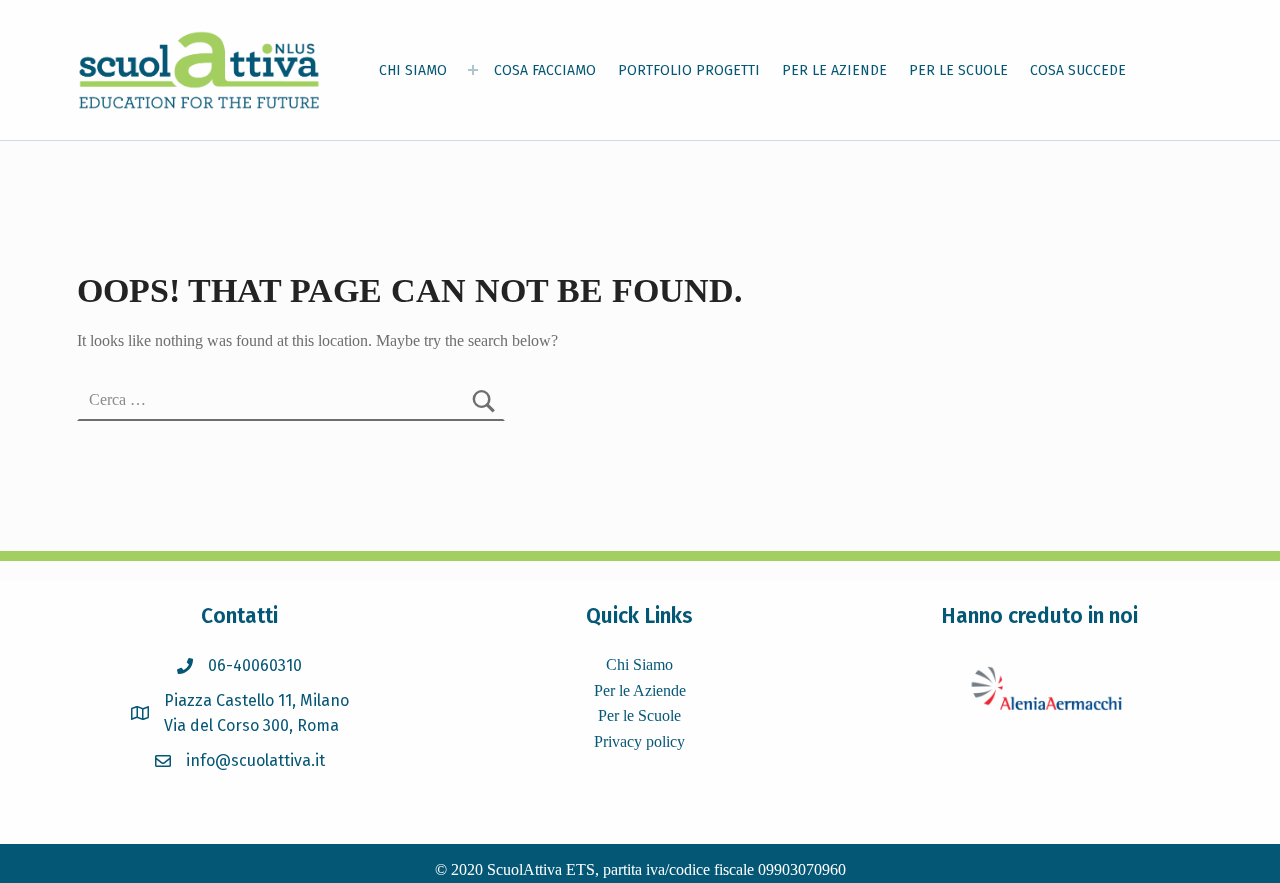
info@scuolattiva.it (255, 760)
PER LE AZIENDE (834, 70)
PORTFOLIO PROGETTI (689, 70)
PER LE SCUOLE (958, 70)
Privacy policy (639, 741)
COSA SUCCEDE (1078, 70)
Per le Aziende (640, 690)
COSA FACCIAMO (545, 70)
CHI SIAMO (413, 70)
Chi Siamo (639, 664)
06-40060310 (255, 665)
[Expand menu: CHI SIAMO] (473, 70)
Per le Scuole (639, 715)
